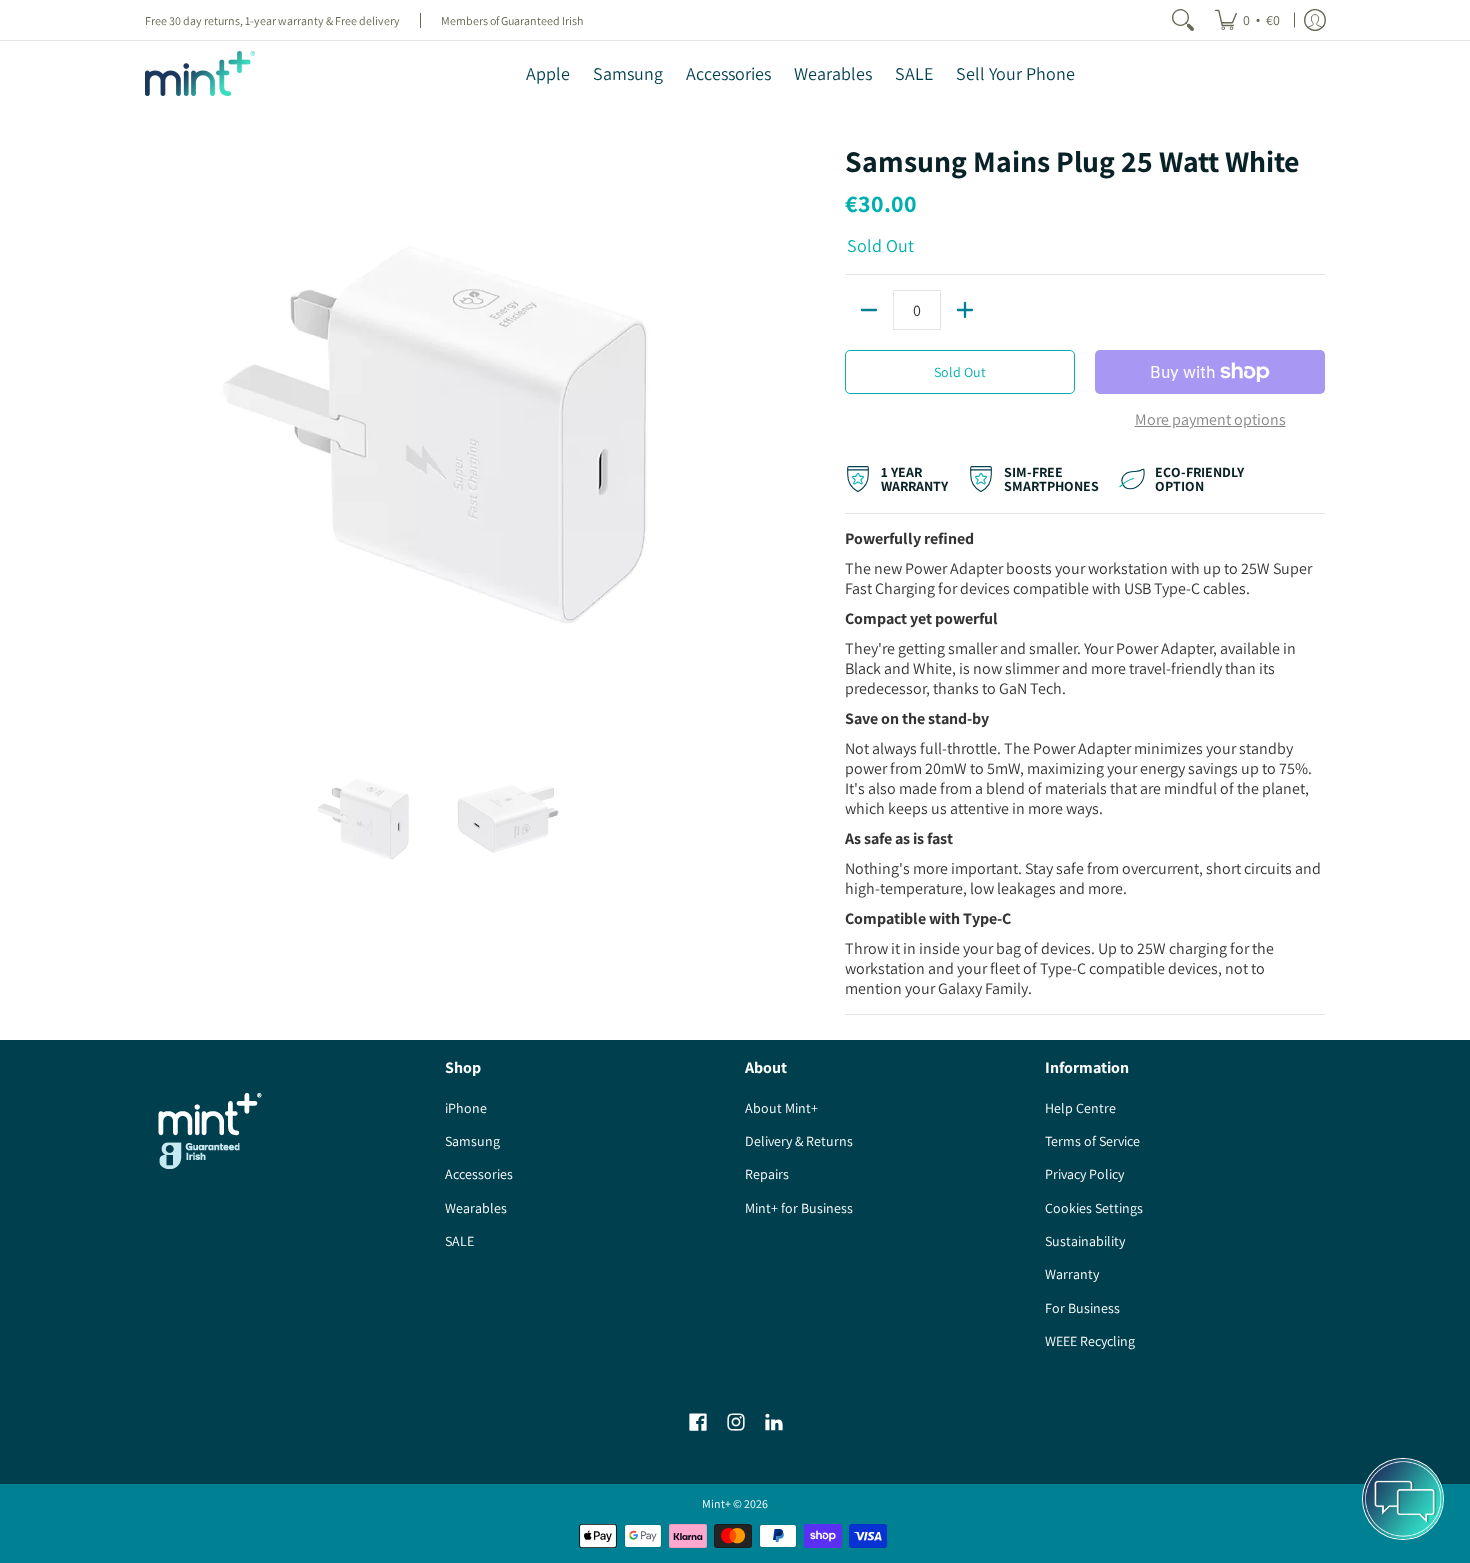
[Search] (1183, 20)
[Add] (965, 310)
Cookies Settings (1094, 1208)
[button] (698, 1422)
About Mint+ (781, 1108)
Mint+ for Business (799, 1208)
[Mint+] (200, 73)
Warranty (1072, 1274)
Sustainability (1085, 1241)
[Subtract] (869, 310)
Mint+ (716, 1503)
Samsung (472, 1141)
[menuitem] (1247, 20)
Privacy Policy (1084, 1174)
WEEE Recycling (1090, 1341)
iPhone (466, 1108)
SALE (459, 1241)
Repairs (767, 1174)
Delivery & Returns (799, 1141)
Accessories (479, 1174)
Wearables (476, 1208)
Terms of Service (1092, 1141)
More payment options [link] (1210, 420)
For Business (1082, 1308)
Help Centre (1080, 1108)
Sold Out (960, 372)
